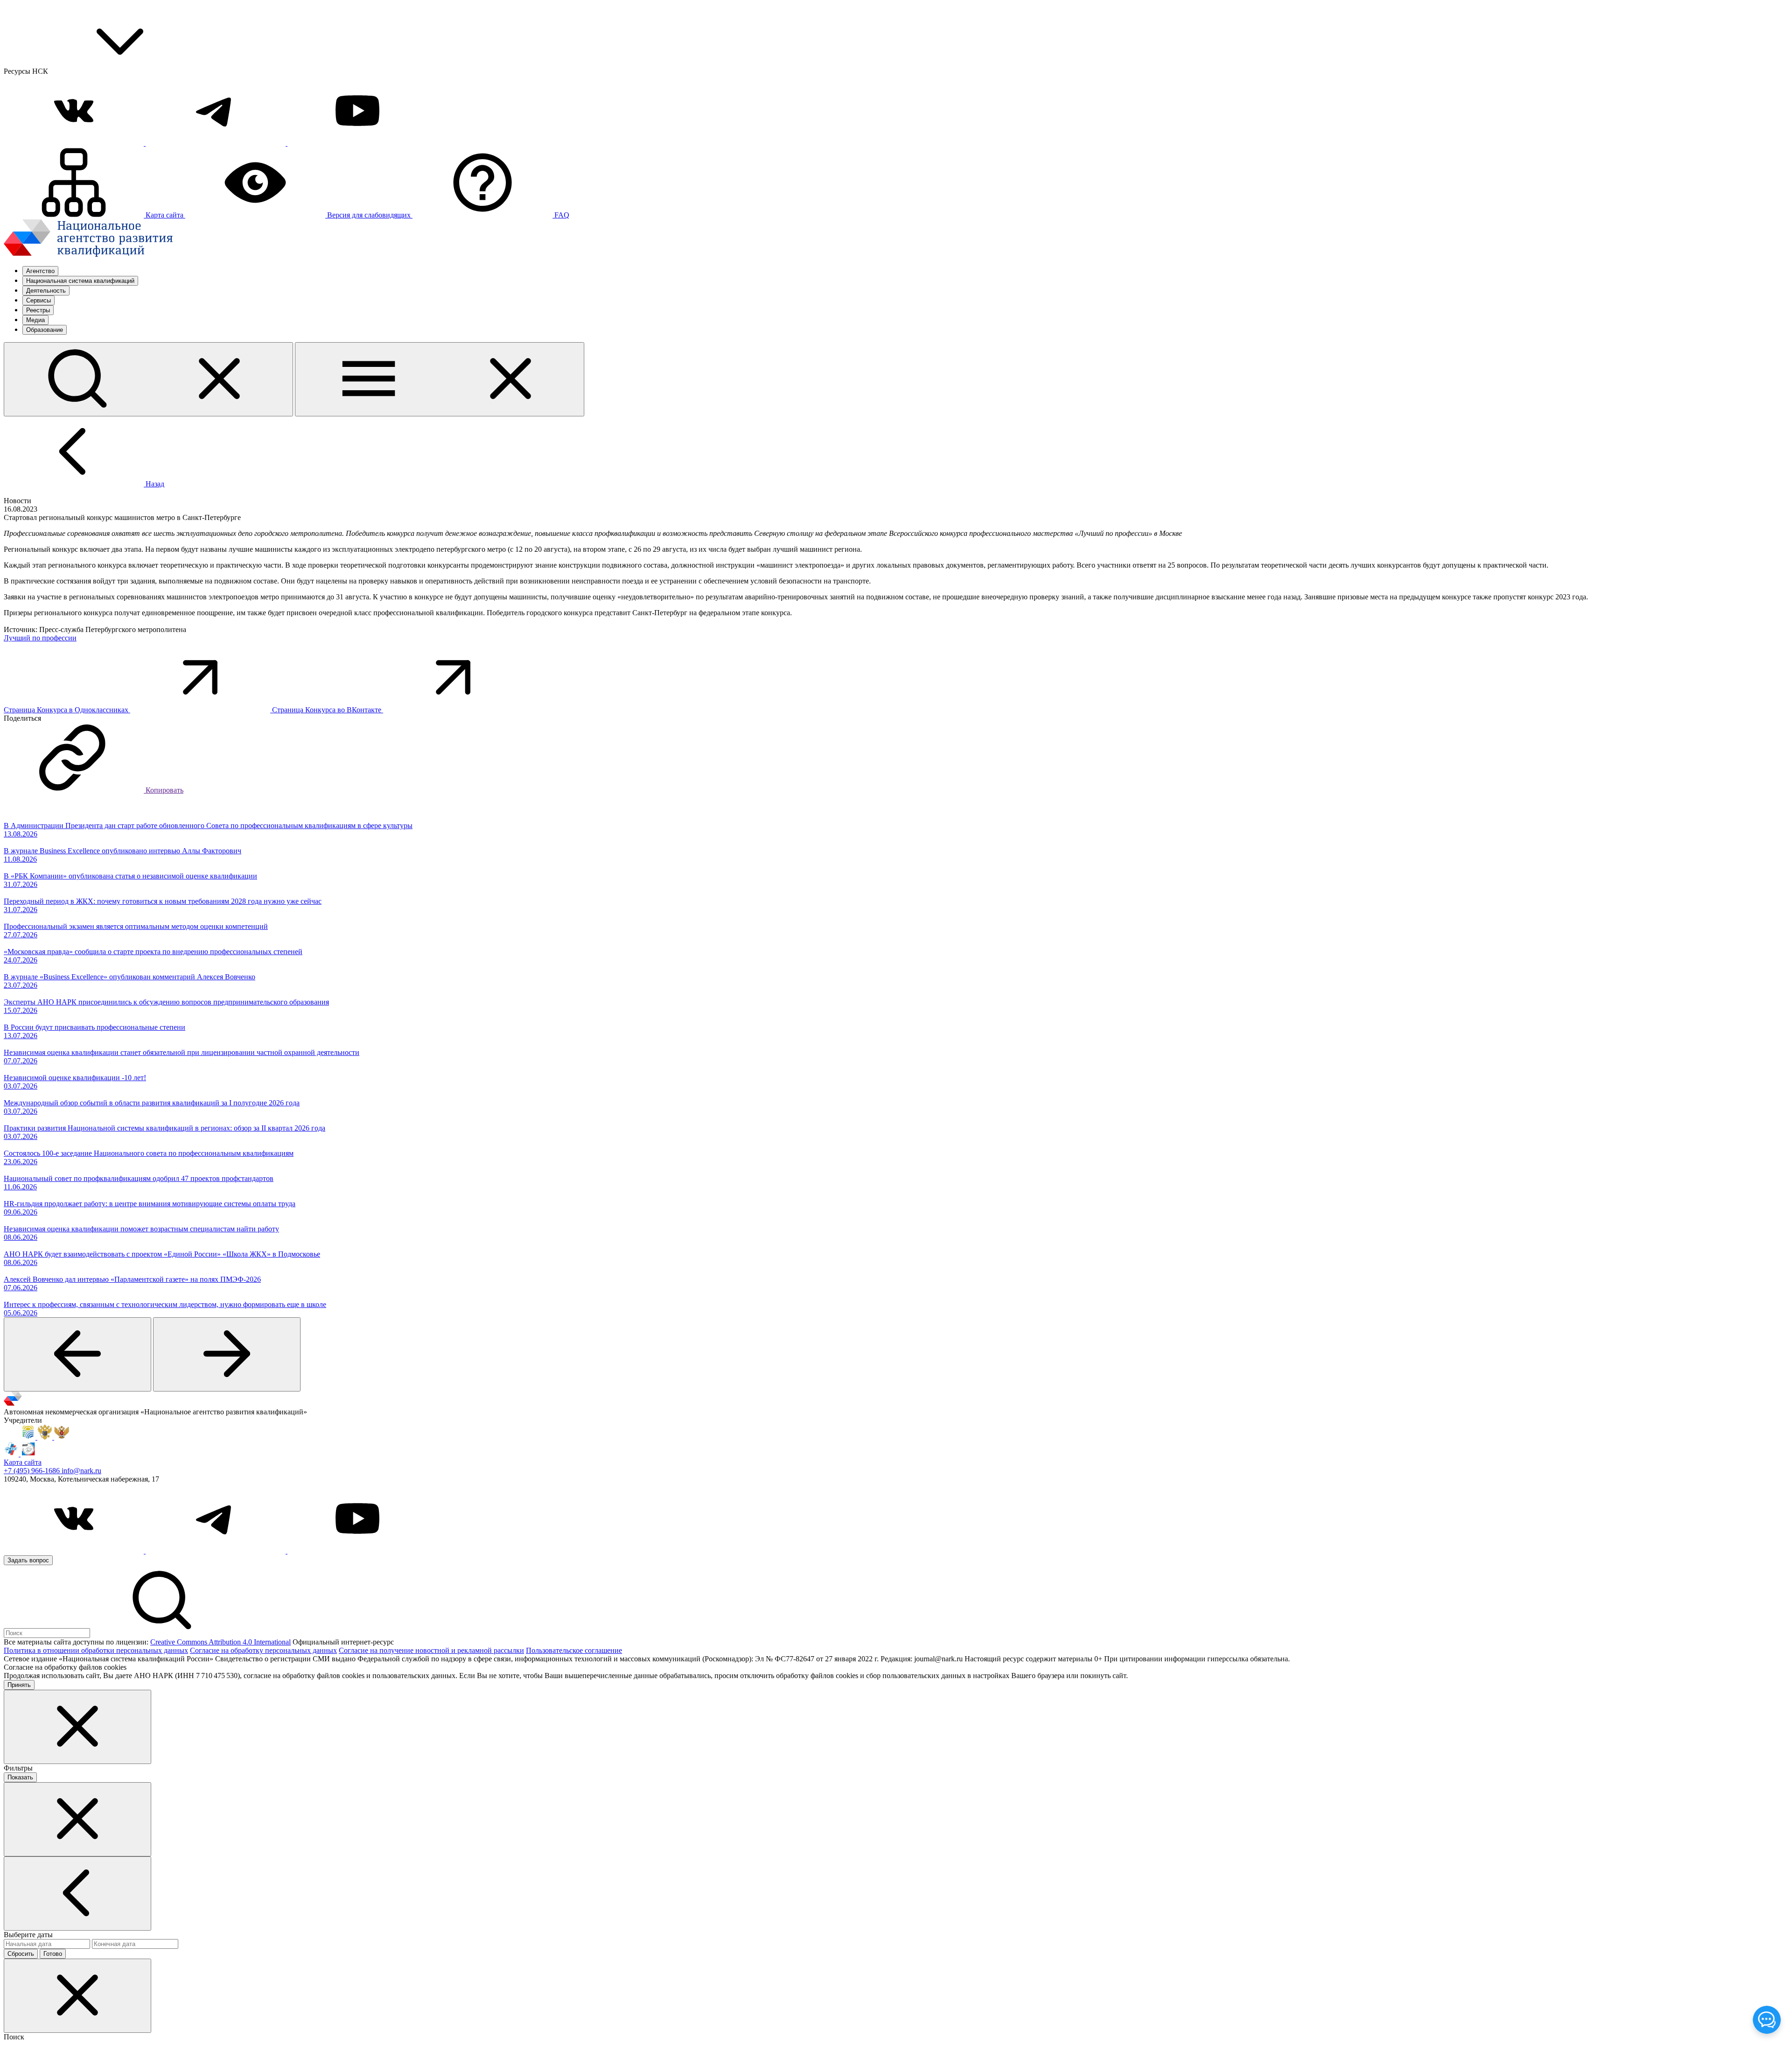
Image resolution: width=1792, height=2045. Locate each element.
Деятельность (46, 291)
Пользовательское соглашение (574, 1650)
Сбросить (21, 1954)
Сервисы (38, 300)
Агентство (40, 271)
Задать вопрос (28, 1560)
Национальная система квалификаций (80, 281)
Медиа (35, 320)
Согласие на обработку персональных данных (263, 1650)
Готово (53, 1954)
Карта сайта (23, 1462)
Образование (45, 330)
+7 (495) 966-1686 (33, 1471)
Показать (20, 1777)
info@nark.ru (81, 1471)
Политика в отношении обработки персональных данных (96, 1650)
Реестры (38, 310)
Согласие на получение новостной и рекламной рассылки (431, 1650)
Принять (19, 1685)
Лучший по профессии (40, 638)
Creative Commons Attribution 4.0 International (220, 1642)
